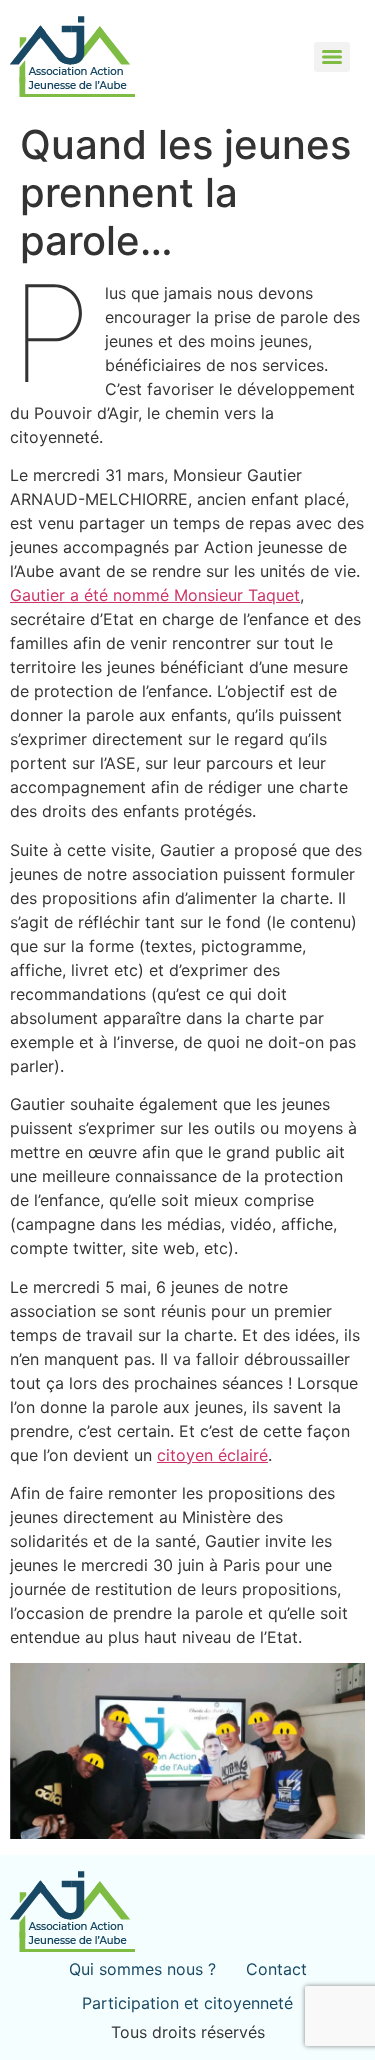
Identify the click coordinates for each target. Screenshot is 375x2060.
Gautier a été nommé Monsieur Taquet (155, 595)
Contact (276, 1969)
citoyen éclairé (212, 1455)
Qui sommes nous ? (142, 1969)
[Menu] (332, 57)
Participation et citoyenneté (187, 2003)
